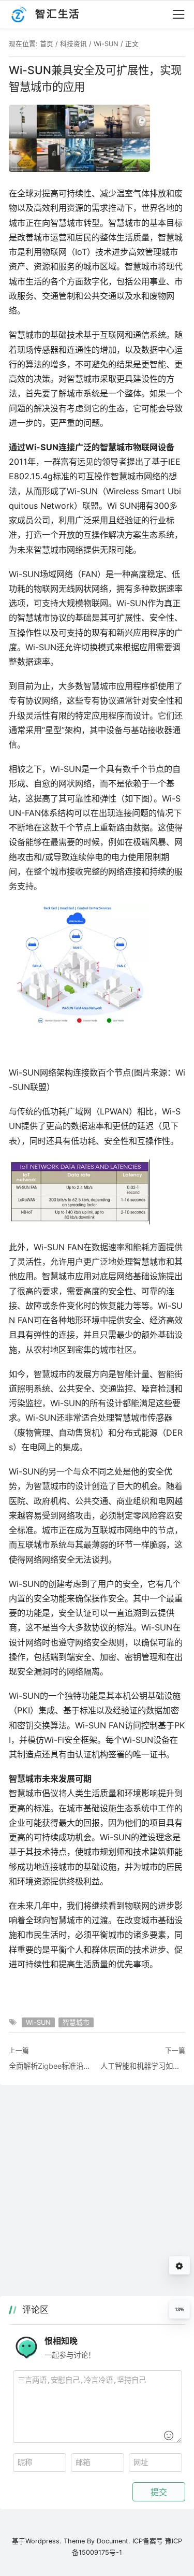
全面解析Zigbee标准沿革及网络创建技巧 (51, 2066)
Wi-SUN (106, 44)
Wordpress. (43, 2541)
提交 (159, 2492)
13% (180, 2310)
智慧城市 (76, 2022)
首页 (47, 44)
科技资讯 (73, 44)
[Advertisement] (97, 2195)
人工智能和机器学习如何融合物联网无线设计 (143, 2066)
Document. (114, 2541)
